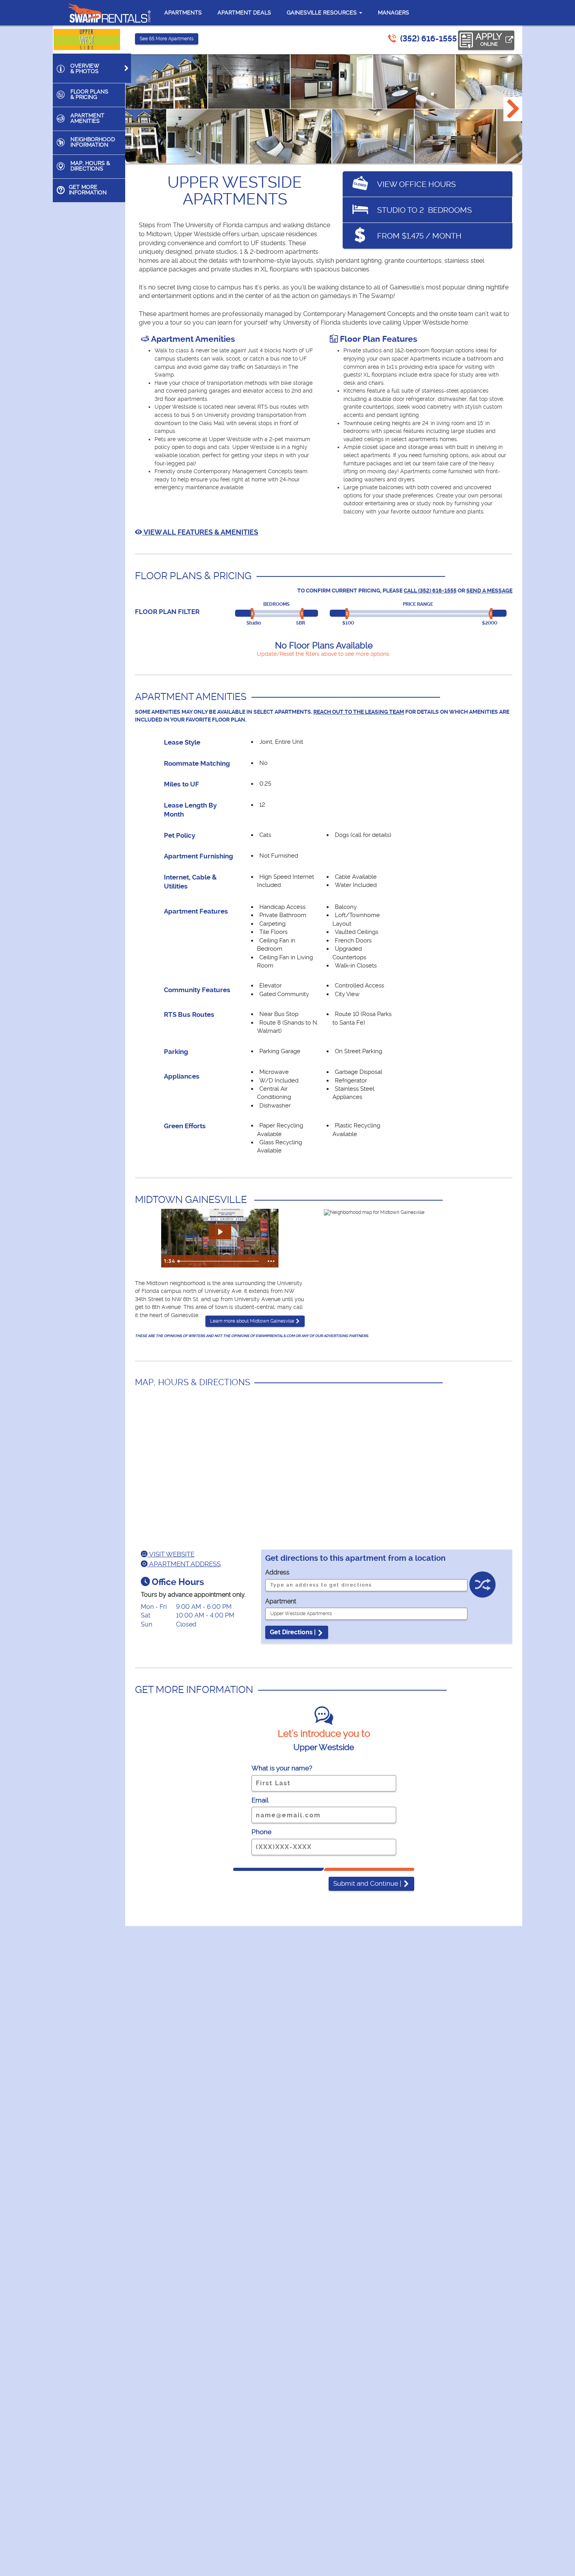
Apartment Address (184, 1564)
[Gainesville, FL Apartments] (110, 13)
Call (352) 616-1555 (430, 591)
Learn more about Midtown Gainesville (253, 1321)
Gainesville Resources (323, 13)
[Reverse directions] (482, 1587)
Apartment (281, 1601)
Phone (261, 1832)
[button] (513, 109)
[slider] (254, 614)
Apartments (183, 13)
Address (277, 1572)
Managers (394, 13)
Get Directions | (294, 1632)
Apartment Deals (244, 13)
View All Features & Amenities (200, 532)
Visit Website (171, 1554)
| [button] (368, 1883)
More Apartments (167, 39)
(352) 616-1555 (429, 39)
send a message (489, 591)
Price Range (418, 604)
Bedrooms (276, 604)
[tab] (92, 68)
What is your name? (282, 1768)
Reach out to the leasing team (359, 712)
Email (260, 1800)
